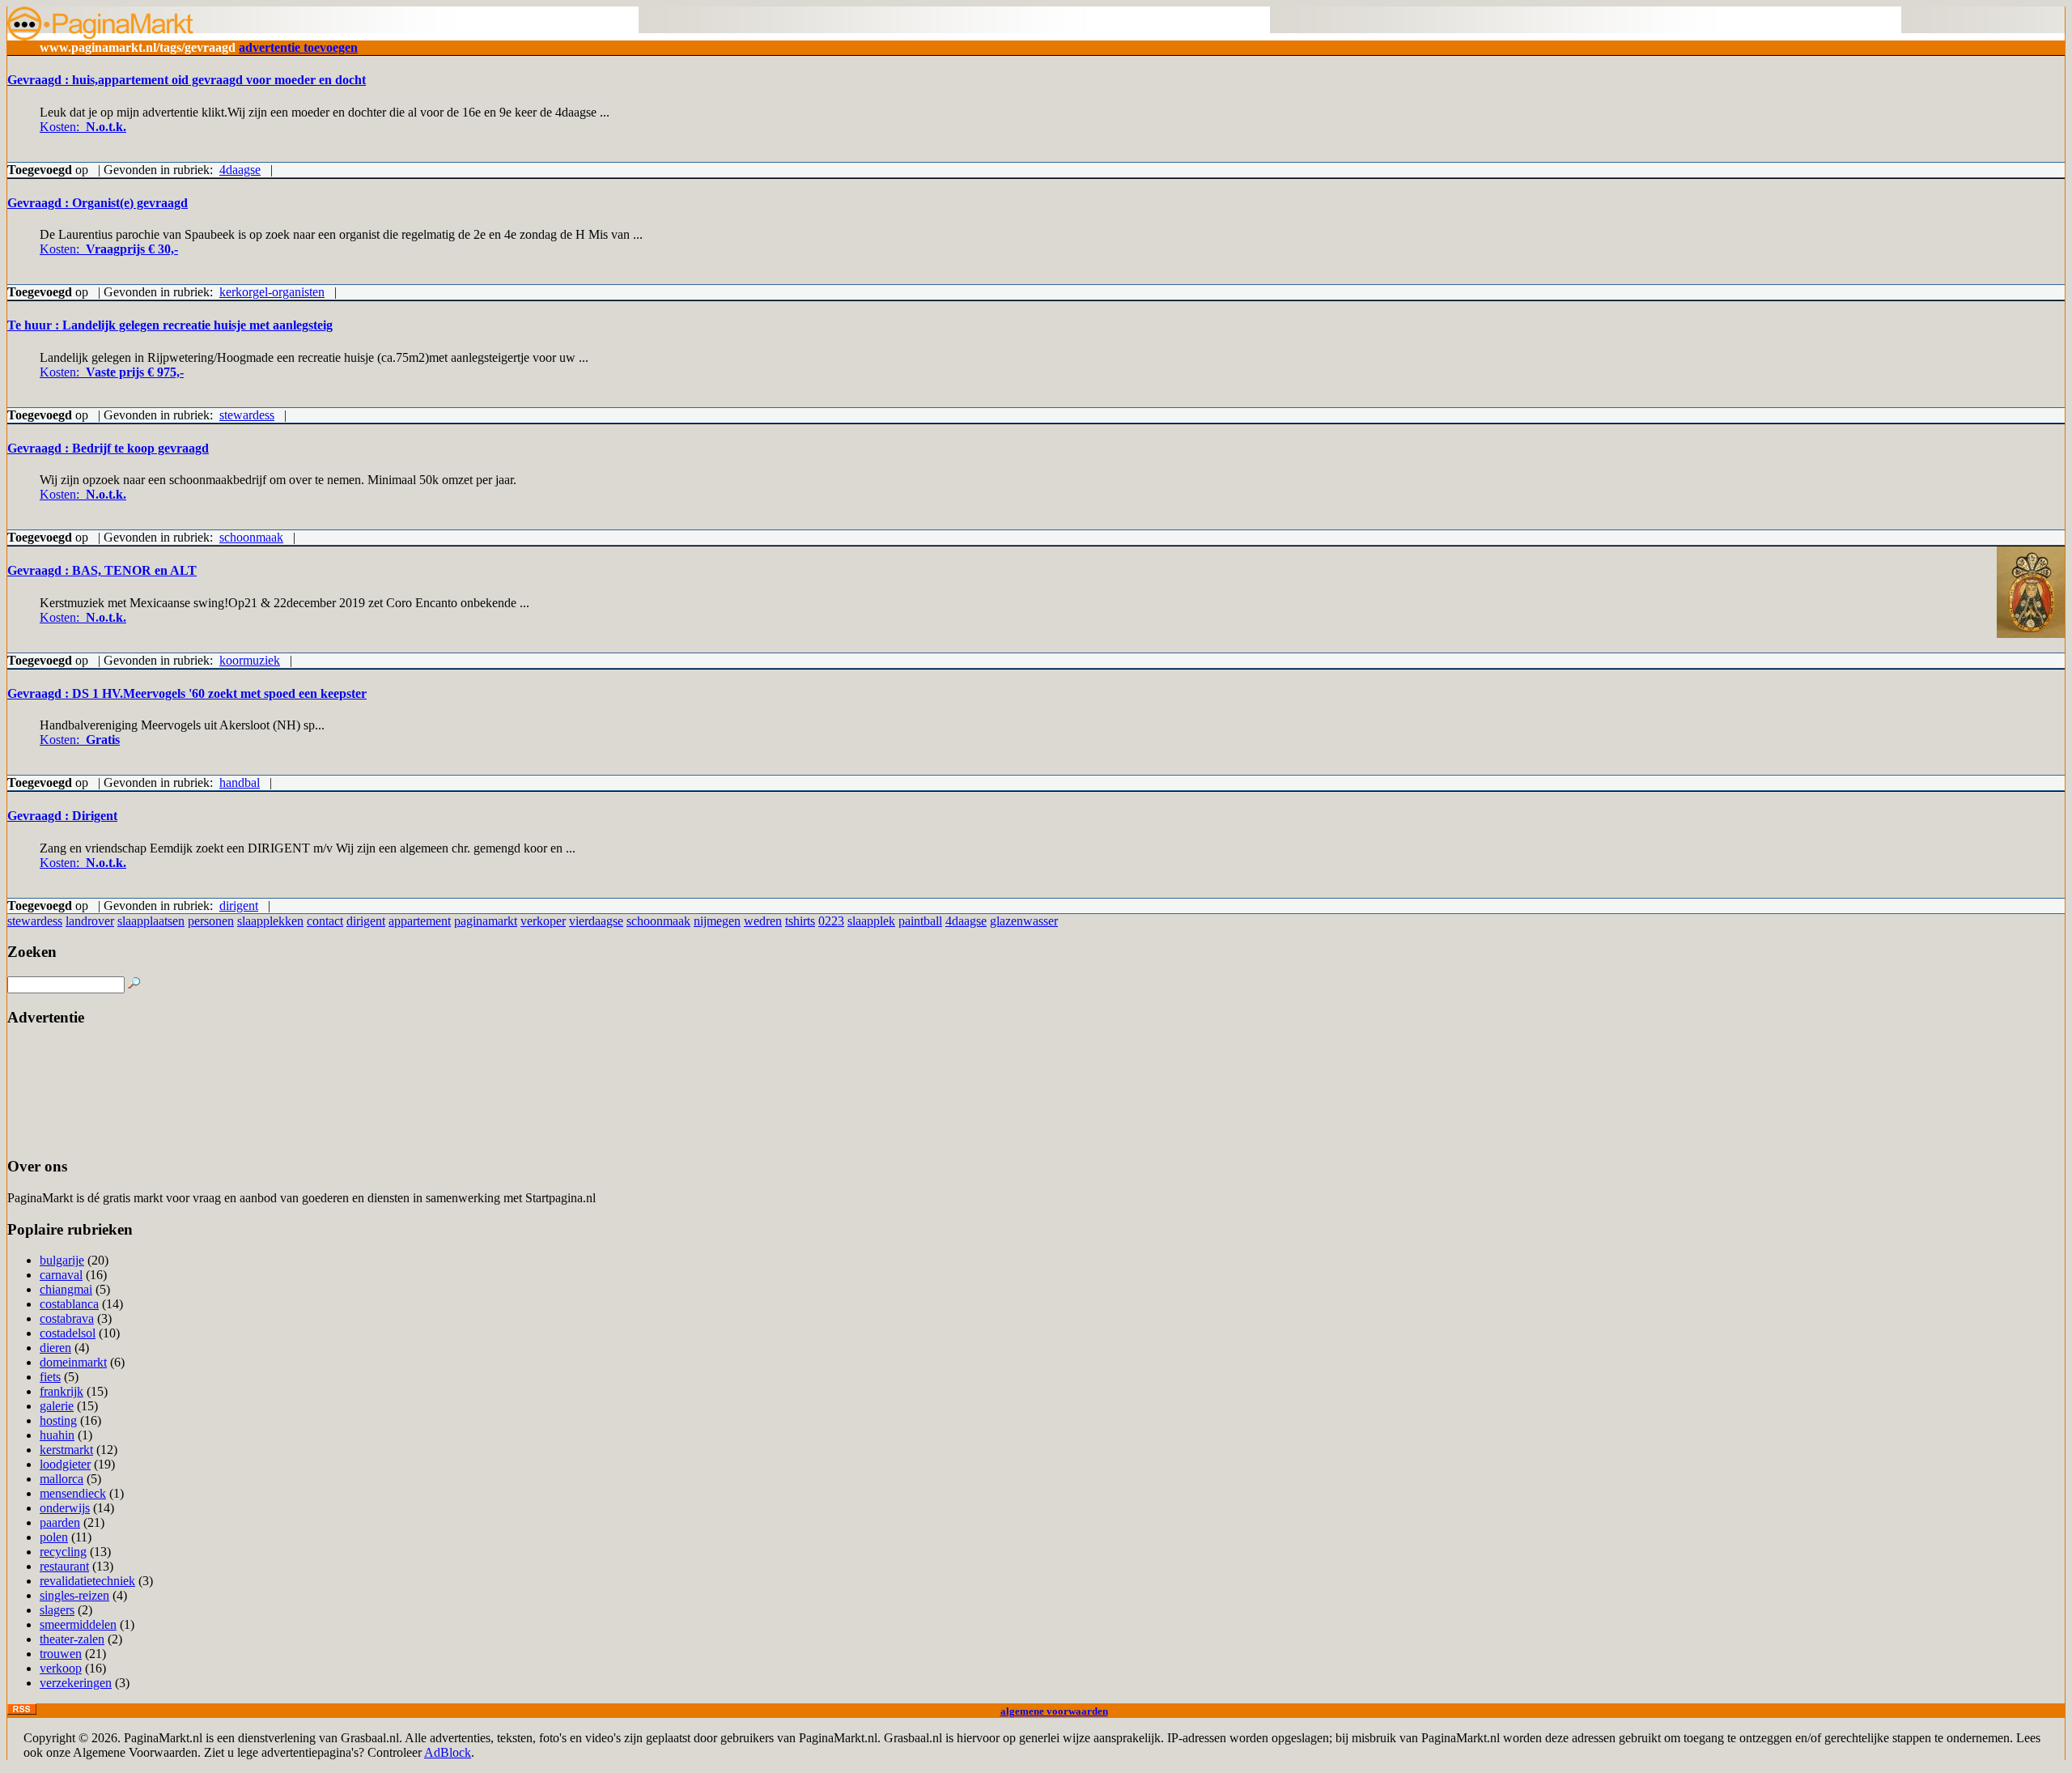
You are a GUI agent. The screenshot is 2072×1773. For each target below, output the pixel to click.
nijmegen (717, 921)
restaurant (64, 1566)
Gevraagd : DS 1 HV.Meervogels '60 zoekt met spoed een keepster (187, 693)
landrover (90, 921)
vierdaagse (596, 921)
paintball (920, 921)
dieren (55, 1348)
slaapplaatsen (151, 921)
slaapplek (871, 921)
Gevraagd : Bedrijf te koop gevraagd (108, 448)
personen (211, 921)
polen (54, 1537)
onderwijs (65, 1508)
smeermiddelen (78, 1624)
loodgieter (65, 1464)
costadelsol (68, 1333)
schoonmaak (251, 537)
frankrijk (62, 1391)
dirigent (239, 906)
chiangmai (66, 1289)
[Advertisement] (58, 1093)
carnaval (61, 1275)
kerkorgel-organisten (272, 292)
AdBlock (448, 1752)
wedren (763, 921)
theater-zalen (72, 1639)
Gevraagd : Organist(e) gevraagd (98, 203)
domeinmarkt (73, 1362)
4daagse (240, 170)
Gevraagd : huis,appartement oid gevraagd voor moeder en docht (187, 80)
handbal (240, 782)
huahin (57, 1435)
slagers (57, 1610)
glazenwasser (1024, 921)
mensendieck (73, 1493)
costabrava (67, 1318)
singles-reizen (74, 1595)
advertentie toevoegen (298, 47)
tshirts (800, 921)
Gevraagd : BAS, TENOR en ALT (102, 570)
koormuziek (250, 660)
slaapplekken (270, 921)
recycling (63, 1552)
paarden (60, 1522)
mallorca (62, 1479)
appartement (420, 921)
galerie (57, 1406)
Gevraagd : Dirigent (62, 816)
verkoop (61, 1668)
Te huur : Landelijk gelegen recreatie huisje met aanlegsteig (170, 325)
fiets (50, 1377)
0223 (831, 921)
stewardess (247, 415)
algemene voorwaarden (1054, 1711)
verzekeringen (76, 1683)
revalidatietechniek (87, 1581)
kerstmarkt (66, 1450)
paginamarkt (486, 921)
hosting (58, 1420)
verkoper (543, 921)
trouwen (61, 1654)
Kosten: (83, 127)
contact (325, 921)
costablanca (69, 1304)
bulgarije (62, 1260)
